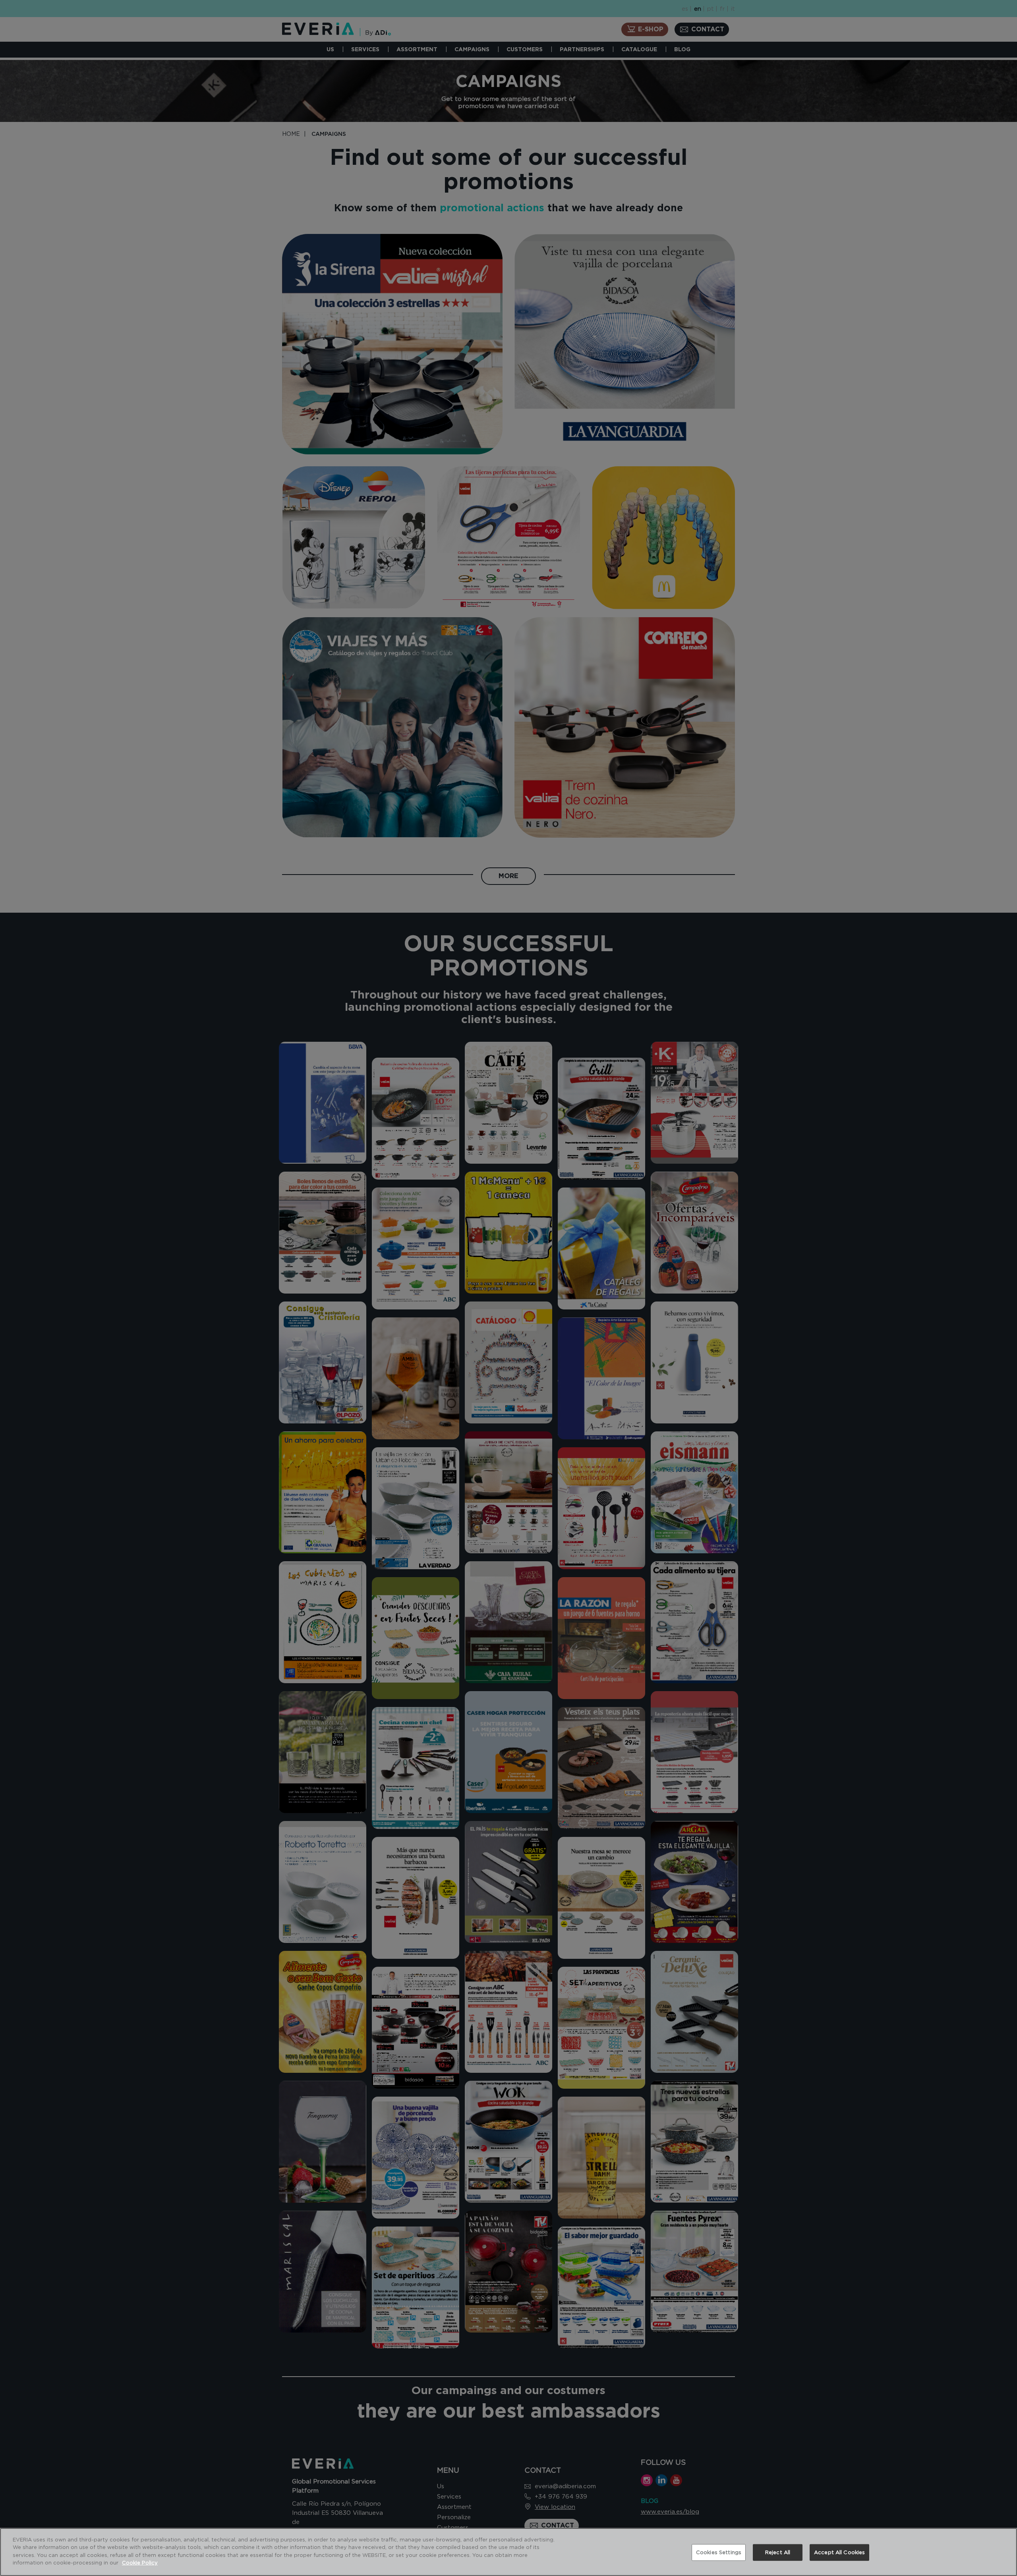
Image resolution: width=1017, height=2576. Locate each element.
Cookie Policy (140, 2562)
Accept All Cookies (839, 2552)
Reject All (778, 2552)
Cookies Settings (719, 2552)
